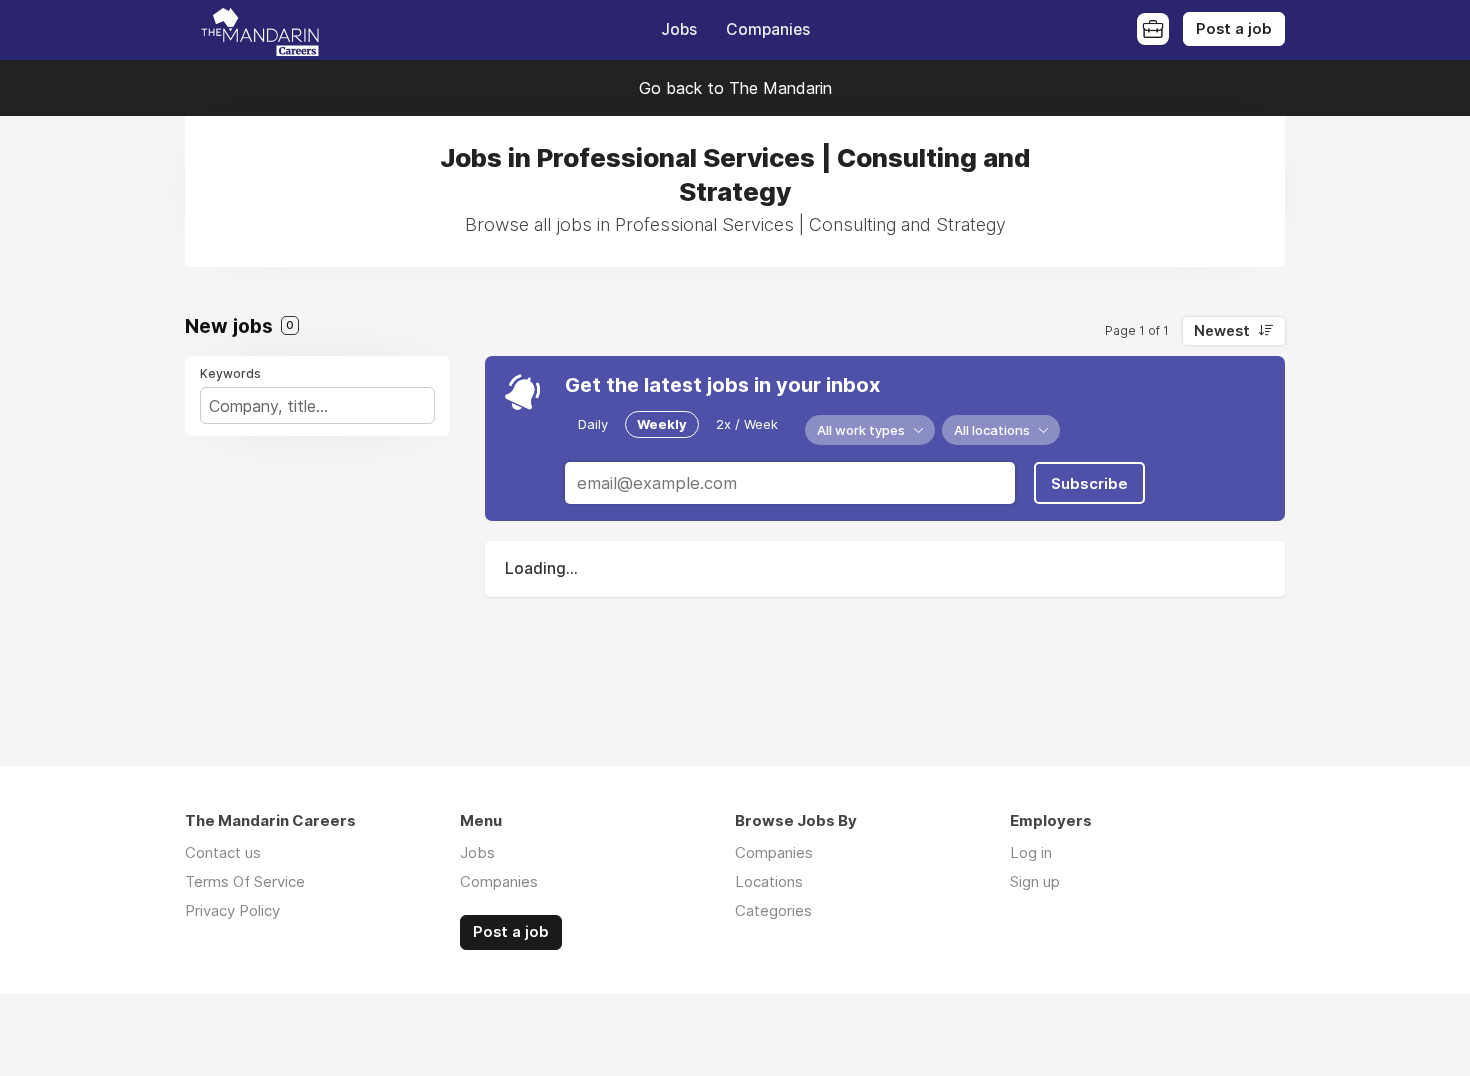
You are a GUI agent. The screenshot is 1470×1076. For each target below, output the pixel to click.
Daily (593, 424)
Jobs (679, 29)
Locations (769, 881)
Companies (768, 29)
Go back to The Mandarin (735, 88)
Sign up (1035, 881)
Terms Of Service (245, 881)
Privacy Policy (232, 910)
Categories (773, 910)
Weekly (662, 424)
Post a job (1234, 29)
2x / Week (747, 424)
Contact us (223, 852)
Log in (1031, 852)
